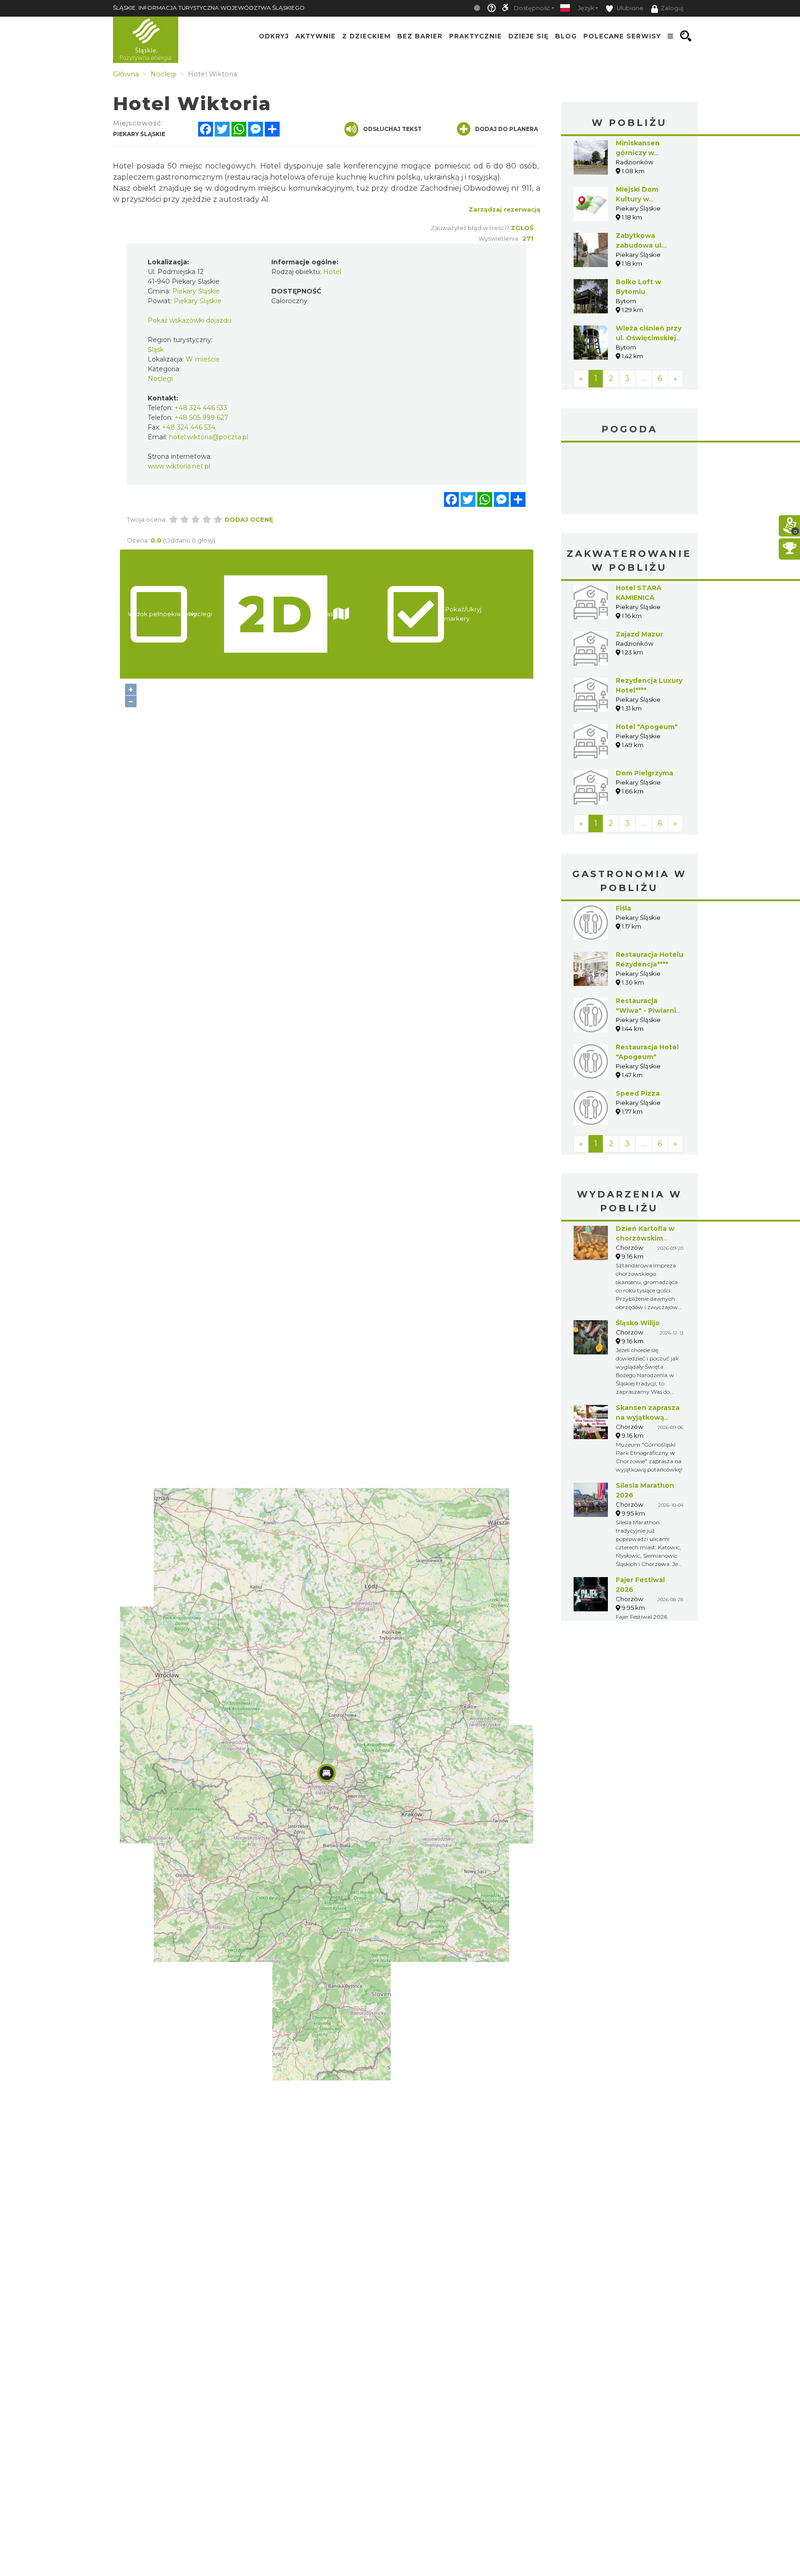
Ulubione (629, 8)
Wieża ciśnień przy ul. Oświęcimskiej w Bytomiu (649, 338)
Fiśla (623, 908)
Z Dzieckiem (366, 36)
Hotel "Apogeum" (647, 727)
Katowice (629, 480)
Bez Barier (420, 36)
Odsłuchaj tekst (392, 129)
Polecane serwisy (622, 36)
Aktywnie (316, 36)
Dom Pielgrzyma (644, 773)
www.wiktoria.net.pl (179, 466)
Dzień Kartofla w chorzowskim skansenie (645, 1238)
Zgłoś (522, 228)
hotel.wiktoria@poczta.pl (209, 437)
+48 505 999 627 (201, 418)
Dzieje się (528, 36)
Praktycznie (475, 36)
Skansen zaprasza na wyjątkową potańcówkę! (648, 1417)
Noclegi (160, 379)
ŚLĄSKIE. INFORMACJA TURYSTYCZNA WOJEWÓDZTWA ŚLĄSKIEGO (209, 8)
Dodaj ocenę (249, 519)
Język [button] (586, 8)
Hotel (332, 272)
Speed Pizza (638, 1093)
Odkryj (274, 36)
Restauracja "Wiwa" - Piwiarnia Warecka (648, 1010)
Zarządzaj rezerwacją (504, 209)
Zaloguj (672, 8)
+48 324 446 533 (201, 408)
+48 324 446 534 (189, 427)
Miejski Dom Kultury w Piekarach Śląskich (648, 199)
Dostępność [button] (532, 8)
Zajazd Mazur (639, 634)
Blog (566, 36)
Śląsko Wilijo (638, 1323)
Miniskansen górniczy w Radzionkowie (641, 153)
